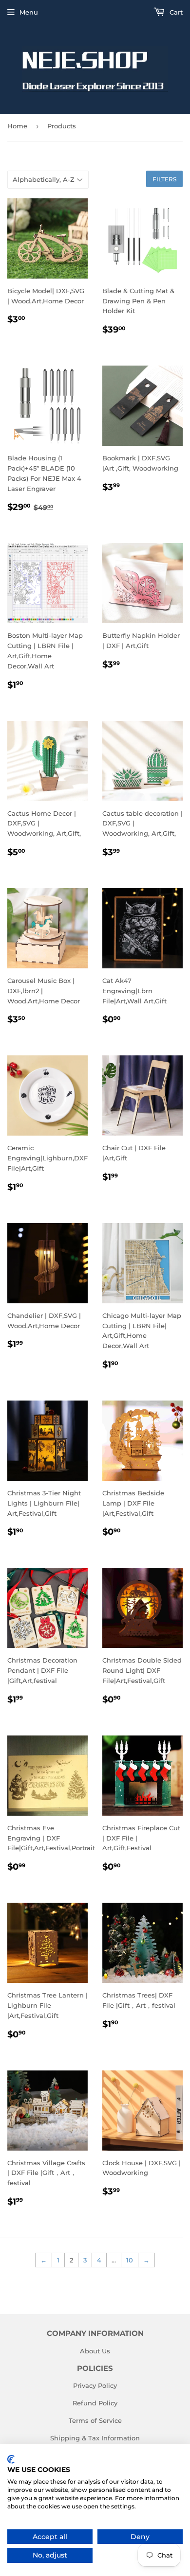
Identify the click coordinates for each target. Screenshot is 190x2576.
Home (17, 126)
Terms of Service (95, 2420)
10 (130, 2260)
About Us (95, 2351)
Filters (164, 179)
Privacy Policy (95, 2385)
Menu (29, 12)
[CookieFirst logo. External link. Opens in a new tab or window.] (11, 2459)
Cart (175, 12)
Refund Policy (95, 2403)
